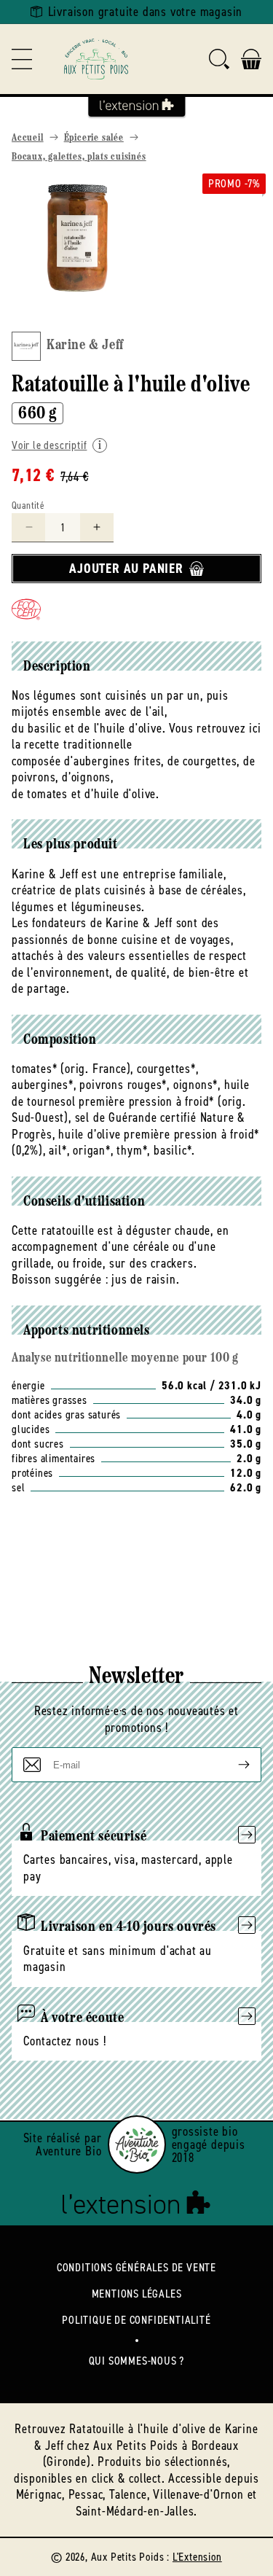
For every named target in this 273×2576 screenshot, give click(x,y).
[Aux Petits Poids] (96, 59)
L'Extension (197, 2557)
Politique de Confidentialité (136, 2320)
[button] (22, 59)
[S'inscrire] (232, 1765)
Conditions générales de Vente (136, 2267)
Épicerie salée (94, 138)
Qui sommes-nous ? (137, 2361)
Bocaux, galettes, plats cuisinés (79, 157)
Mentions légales (137, 2294)
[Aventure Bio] (137, 2144)
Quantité (28, 506)
